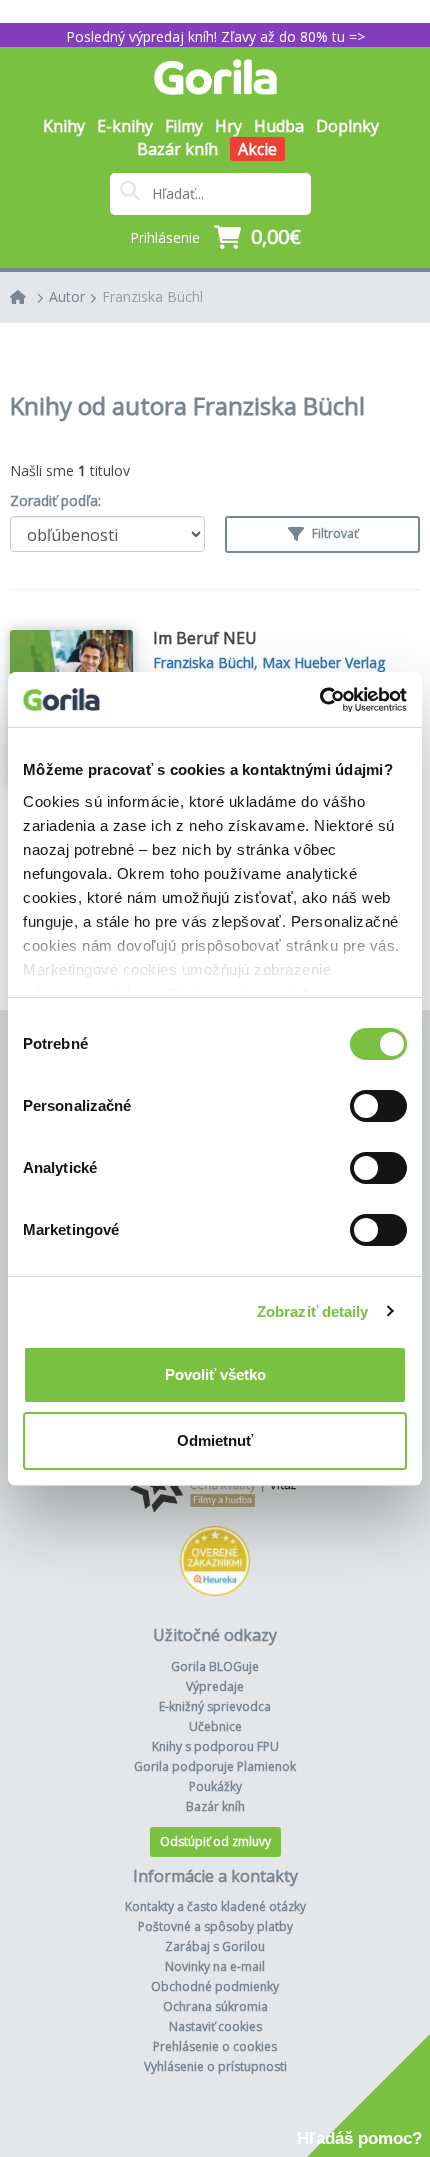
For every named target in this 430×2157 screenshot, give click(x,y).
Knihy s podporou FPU (215, 1746)
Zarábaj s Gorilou (215, 1946)
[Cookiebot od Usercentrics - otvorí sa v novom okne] (319, 700)
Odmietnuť (215, 1440)
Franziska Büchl (152, 296)
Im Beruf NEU (205, 638)
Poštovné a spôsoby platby (215, 1926)
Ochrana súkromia (215, 2006)
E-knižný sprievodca (215, 1706)
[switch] (378, 1106)
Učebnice (215, 1726)
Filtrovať (333, 533)
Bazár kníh (177, 149)
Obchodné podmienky (215, 1986)
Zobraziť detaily (313, 1311)
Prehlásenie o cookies (215, 2046)
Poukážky (215, 1786)
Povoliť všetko (215, 1374)
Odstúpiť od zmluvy (215, 1841)
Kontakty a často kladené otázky (215, 1906)
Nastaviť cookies (215, 2026)
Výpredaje (215, 1686)
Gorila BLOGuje (215, 1666)
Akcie (257, 149)
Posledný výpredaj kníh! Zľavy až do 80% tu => (215, 36)
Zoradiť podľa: (55, 500)
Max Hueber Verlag (323, 662)
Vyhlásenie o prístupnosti (215, 2066)
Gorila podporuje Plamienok (215, 1766)
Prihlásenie (165, 237)
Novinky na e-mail (215, 1966)
